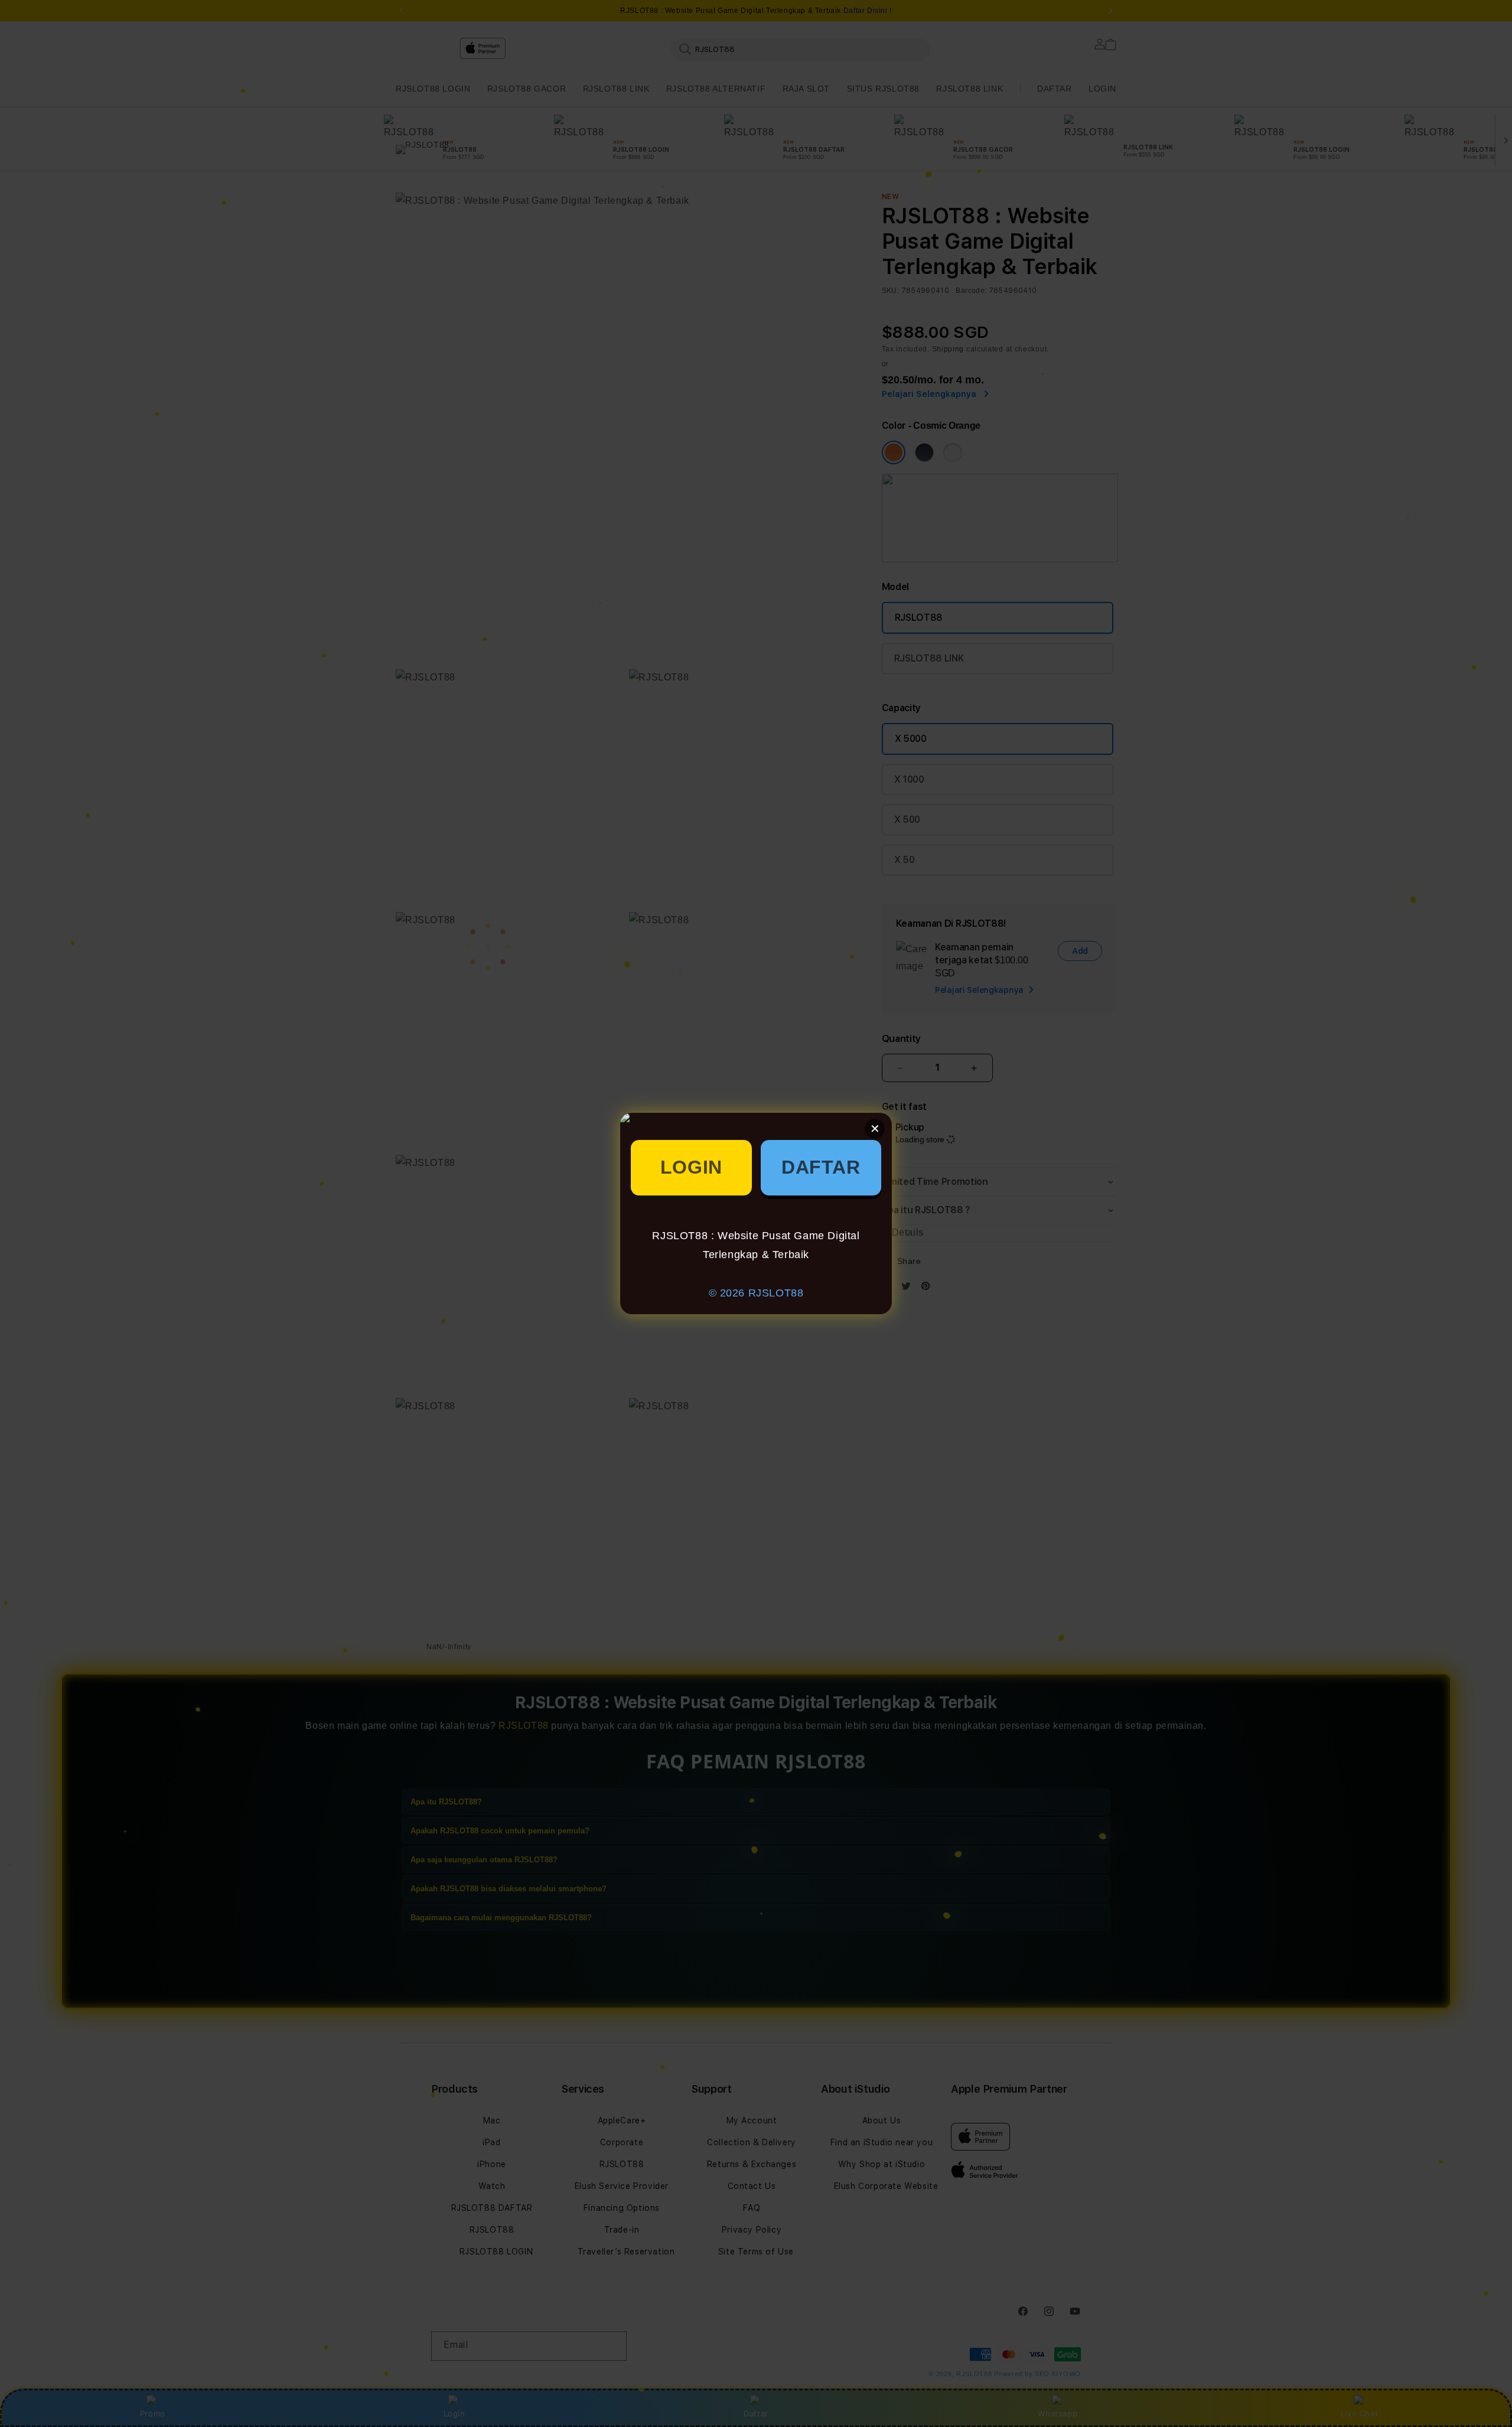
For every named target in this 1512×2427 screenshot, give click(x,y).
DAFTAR (821, 1167)
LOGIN (691, 1167)
